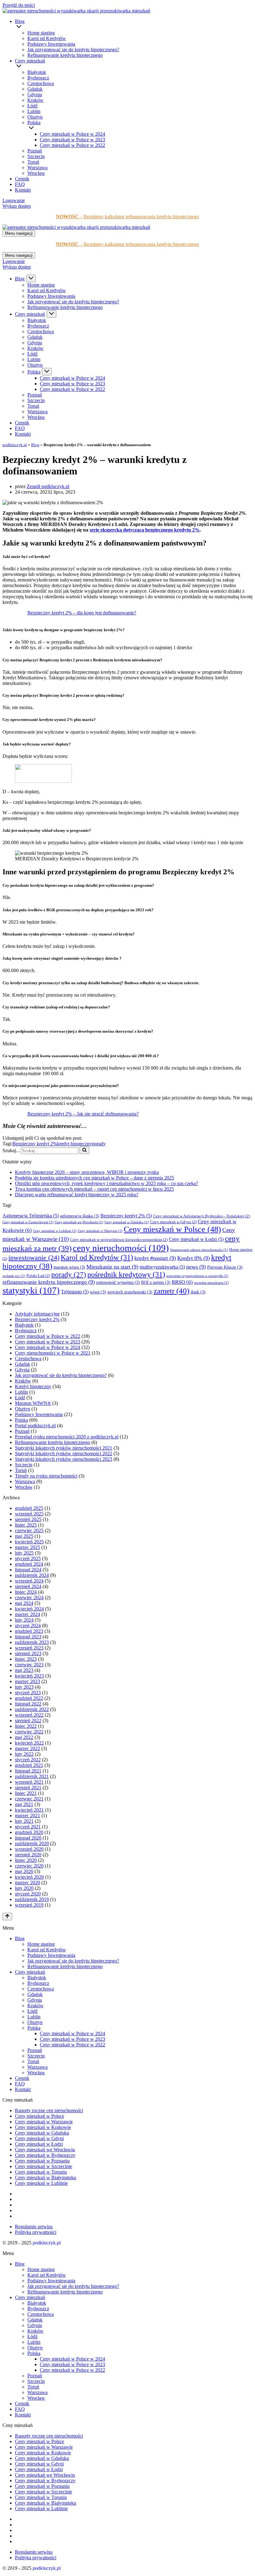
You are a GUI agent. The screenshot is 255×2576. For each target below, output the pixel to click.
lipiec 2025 (26, 1525)
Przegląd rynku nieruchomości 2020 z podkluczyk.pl (67, 1437)
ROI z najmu (156, 1282)
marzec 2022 (28, 1748)
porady (99, 1144)
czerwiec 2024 (29, 1598)
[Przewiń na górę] (7, 1917)
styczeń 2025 (28, 1558)
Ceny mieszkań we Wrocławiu (79, 1222)
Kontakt (23, 190)
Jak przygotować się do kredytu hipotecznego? (73, 50)
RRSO (182, 1282)
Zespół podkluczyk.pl (48, 486)
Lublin (34, 111)
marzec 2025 (28, 1547)
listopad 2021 (28, 1771)
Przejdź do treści (19, 5)
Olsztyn (35, 117)
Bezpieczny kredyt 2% (35, 1144)
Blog (35, 445)
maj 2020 (24, 1871)
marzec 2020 (28, 1883)
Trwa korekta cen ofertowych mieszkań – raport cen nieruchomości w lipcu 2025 (94, 1189)
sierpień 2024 (28, 1586)
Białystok (37, 72)
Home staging (41, 33)
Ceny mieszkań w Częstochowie (28, 1222)
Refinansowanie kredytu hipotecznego (65, 55)
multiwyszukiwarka (162, 1267)
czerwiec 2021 (29, 1799)
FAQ (20, 184)
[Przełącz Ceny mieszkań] (51, 314)
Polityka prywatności (36, 2232)
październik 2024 (32, 1575)
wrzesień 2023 (29, 1648)
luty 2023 (24, 1687)
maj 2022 (24, 1737)
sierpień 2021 (28, 1788)
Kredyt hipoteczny (33, 1386)
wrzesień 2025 (29, 1514)
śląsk (198, 1292)
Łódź (32, 106)
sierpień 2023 (28, 1653)
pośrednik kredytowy (126, 1274)
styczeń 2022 (28, 1760)
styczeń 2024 (28, 1625)
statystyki (31, 1290)
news (196, 1267)
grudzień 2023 (29, 1631)
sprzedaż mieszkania (211, 1283)
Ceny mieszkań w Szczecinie (44, 2166)
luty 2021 (24, 1821)
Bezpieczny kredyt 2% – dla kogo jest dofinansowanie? (82, 613)
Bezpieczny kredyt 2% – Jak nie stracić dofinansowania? (83, 1114)
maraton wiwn (69, 1267)
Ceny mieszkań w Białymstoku (46, 2178)
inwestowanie (34, 1258)
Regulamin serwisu (34, 2227)
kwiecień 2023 (29, 1676)
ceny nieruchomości (121, 1248)
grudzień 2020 (29, 1832)
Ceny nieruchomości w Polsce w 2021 (53, 1353)
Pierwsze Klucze (225, 1267)
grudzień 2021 (29, 1765)
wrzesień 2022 (29, 1715)
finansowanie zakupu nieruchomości (199, 1250)
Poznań (35, 151)
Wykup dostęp (17, 206)
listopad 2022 (28, 1704)
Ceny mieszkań (30, 1972)
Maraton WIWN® (33, 1403)
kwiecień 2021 (29, 1810)
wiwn (98, 1292)
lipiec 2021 (26, 1793)
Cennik (22, 179)
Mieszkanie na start (112, 1267)
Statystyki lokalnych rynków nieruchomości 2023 (64, 1459)
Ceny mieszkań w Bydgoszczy (45, 2155)
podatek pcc (14, 1276)
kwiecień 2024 (29, 1609)
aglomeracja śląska (80, 1216)
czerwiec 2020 (29, 1866)
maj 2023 (24, 1670)
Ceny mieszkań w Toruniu (41, 2172)
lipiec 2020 (26, 1860)
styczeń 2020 (28, 1894)
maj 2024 (24, 1603)
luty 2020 (24, 1888)
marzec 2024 (28, 1614)
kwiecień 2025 (29, 1542)
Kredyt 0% (194, 1258)
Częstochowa (41, 83)
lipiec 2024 (26, 1592)
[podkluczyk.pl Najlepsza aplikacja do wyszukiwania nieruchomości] (76, 11)
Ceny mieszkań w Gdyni (173, 1222)
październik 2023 (32, 1642)
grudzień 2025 (29, 1508)
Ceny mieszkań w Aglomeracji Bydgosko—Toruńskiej (202, 1216)
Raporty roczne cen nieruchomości (49, 2110)
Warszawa (37, 168)
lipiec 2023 (26, 1659)
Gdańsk (35, 89)
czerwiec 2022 (29, 1732)
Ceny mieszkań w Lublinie (55, 1231)
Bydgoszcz (38, 78)
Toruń (33, 162)
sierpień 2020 (28, 1855)
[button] (134, 27)
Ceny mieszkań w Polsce (172, 1229)
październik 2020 (32, 1843)
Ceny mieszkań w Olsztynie (100, 1231)
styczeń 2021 (28, 1827)
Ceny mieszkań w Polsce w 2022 (72, 145)
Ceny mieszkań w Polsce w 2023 (72, 140)
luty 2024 (24, 1620)
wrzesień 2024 (29, 1581)
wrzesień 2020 (29, 1849)
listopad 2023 (28, 1637)
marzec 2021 (28, 1815)
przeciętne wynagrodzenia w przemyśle (197, 1276)
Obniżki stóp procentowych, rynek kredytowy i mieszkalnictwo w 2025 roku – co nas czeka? (107, 1183)
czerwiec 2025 (29, 1530)
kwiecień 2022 (29, 1743)
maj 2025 (24, 1536)
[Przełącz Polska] (47, 372)
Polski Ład (38, 1276)
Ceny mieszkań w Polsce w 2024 (72, 134)
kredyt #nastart (155, 1258)
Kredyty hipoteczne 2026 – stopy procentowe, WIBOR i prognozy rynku (87, 1172)
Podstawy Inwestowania (51, 44)
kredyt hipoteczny (74, 1144)
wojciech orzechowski (130, 1292)
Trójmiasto (75, 1292)
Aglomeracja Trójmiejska (31, 1216)
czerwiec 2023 (29, 1665)
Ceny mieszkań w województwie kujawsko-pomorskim (119, 1240)
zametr (172, 1291)
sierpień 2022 (28, 1720)
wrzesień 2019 (29, 1905)
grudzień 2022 (29, 1698)
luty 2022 (24, 1754)
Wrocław (36, 173)
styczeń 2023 (28, 1693)
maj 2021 (24, 1804)
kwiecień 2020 (29, 1877)
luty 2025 (24, 1553)
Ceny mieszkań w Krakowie (43, 2127)
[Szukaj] (84, 1150)
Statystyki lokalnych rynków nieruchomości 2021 (64, 1448)
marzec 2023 (28, 1681)
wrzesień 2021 (29, 1782)
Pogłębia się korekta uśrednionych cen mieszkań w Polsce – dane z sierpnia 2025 (95, 1178)
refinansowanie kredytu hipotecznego (49, 1282)
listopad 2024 (28, 1570)
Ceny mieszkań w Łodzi (196, 1239)
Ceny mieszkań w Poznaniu (42, 2161)
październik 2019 (32, 1899)
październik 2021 (32, 1776)
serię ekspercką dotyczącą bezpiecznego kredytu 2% (145, 530)
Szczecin (36, 156)
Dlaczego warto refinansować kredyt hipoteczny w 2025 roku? (77, 1195)
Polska (21, 1420)
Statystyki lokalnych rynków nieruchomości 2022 (64, 1453)
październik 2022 (32, 1709)
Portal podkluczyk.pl (35, 1426)
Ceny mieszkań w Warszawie (44, 2122)
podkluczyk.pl (15, 445)
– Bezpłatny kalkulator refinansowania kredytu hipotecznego (127, 217)
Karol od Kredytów (47, 38)
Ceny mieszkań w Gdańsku (127, 1222)
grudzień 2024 (29, 1564)
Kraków (35, 100)
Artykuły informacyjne (37, 1314)
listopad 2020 (28, 1838)
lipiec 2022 (26, 1726)
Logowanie (14, 200)
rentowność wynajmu (118, 1282)
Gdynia (35, 95)
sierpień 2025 (28, 1519)
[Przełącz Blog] (31, 278)
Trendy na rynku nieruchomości (46, 1476)
